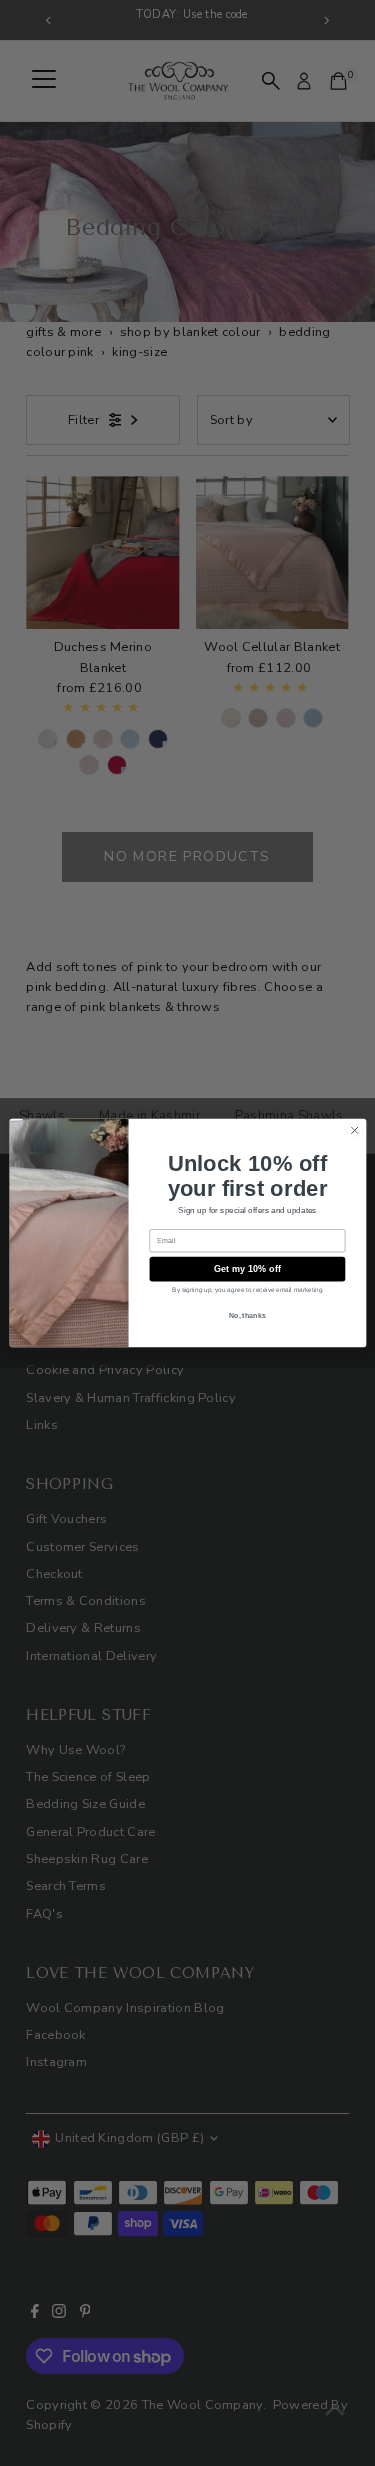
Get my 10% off (246, 1269)
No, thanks (247, 1315)
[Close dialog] (354, 1130)
